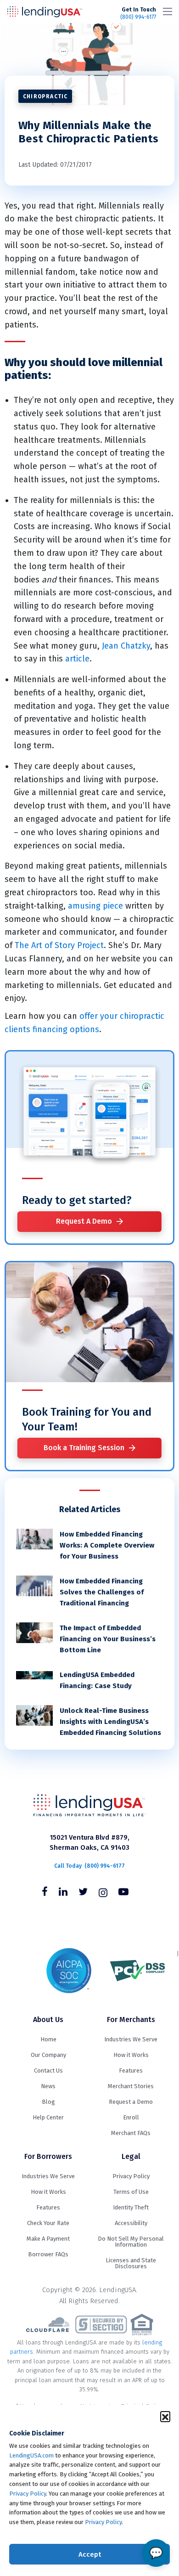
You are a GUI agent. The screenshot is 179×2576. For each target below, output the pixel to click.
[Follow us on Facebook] (45, 1893)
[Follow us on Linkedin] (63, 1893)
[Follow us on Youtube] (123, 1893)
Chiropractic (45, 96)
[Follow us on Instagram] (103, 1893)
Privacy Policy (28, 2494)
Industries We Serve (131, 2039)
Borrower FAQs (48, 2254)
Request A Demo (84, 1221)
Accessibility (131, 2223)
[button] (165, 2416)
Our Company (48, 2055)
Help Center (48, 2117)
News (48, 2086)
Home (48, 2039)
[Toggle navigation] (168, 11)
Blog (48, 2102)
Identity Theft (131, 2207)
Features (131, 2070)
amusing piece (95, 906)
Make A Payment (48, 2239)
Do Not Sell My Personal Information (131, 2242)
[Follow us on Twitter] (83, 1893)
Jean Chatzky (126, 646)
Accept (90, 2554)
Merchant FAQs (131, 2133)
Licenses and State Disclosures (131, 2263)
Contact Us (48, 2070)
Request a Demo (131, 2102)
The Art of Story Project (59, 945)
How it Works (131, 2055)
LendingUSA (45, 11)
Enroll (131, 2117)
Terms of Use (131, 2192)
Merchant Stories (131, 2086)
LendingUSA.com (31, 2455)
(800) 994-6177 (138, 13)
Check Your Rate (48, 2223)
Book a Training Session (84, 1448)
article (77, 659)
